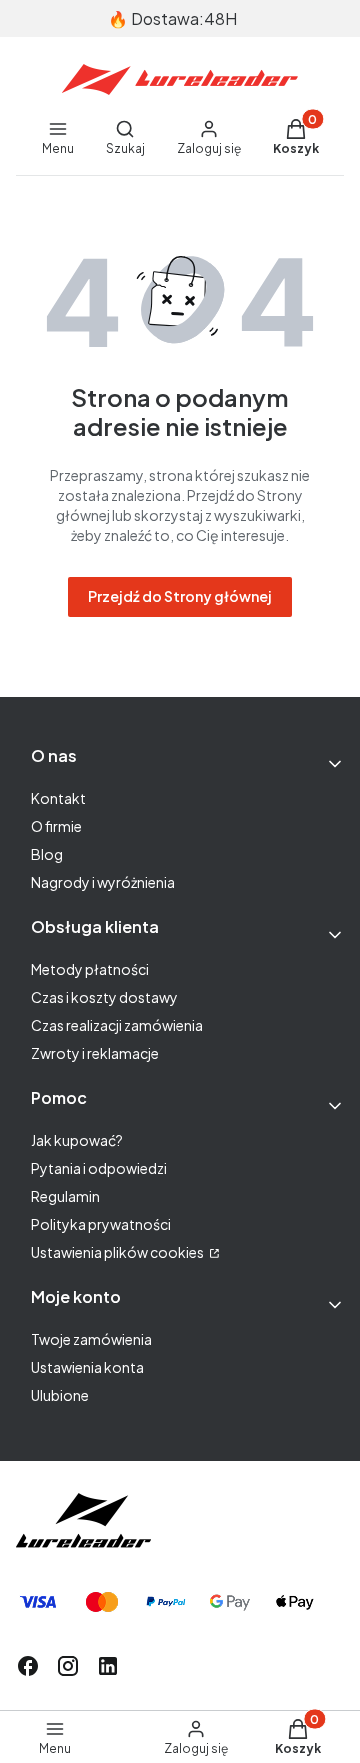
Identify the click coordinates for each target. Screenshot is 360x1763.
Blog (47, 854)
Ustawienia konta (87, 1367)
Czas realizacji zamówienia (117, 1025)
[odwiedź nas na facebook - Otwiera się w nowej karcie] (28, 1666)
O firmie (56, 826)
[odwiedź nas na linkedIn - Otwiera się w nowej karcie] (108, 1666)
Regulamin (65, 1196)
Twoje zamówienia (91, 1339)
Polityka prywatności (101, 1224)
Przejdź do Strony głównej (180, 596)
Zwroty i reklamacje (95, 1053)
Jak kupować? (77, 1140)
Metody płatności (90, 969)
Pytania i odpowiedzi (99, 1168)
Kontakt (58, 798)
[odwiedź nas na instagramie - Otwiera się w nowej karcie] (68, 1666)
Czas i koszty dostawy (104, 997)
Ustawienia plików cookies (118, 1252)
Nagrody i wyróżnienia (103, 882)
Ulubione (60, 1395)
